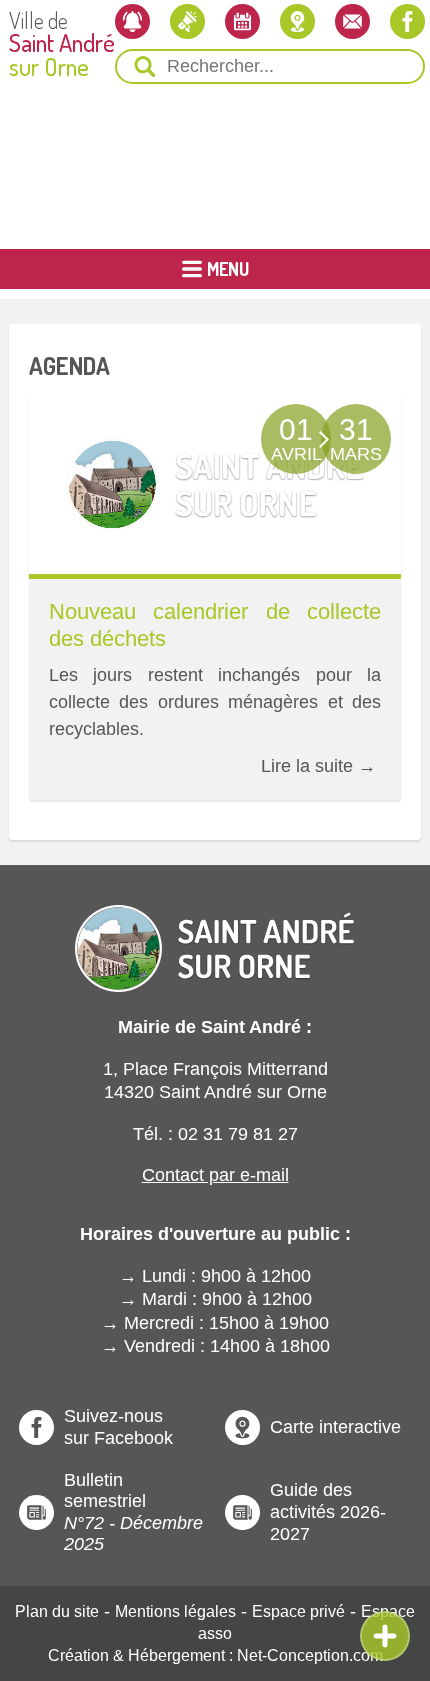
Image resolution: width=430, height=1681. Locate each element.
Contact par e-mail (215, 1175)
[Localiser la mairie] (297, 21)
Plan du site (57, 1611)
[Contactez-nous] (352, 21)
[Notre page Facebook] (407, 21)
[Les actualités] (187, 21)
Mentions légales (175, 1611)
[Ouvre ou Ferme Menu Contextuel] (385, 1636)
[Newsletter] (132, 21)
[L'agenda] (242, 21)
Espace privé (298, 1611)
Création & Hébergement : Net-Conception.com (215, 1655)
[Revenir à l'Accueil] (215, 931)
